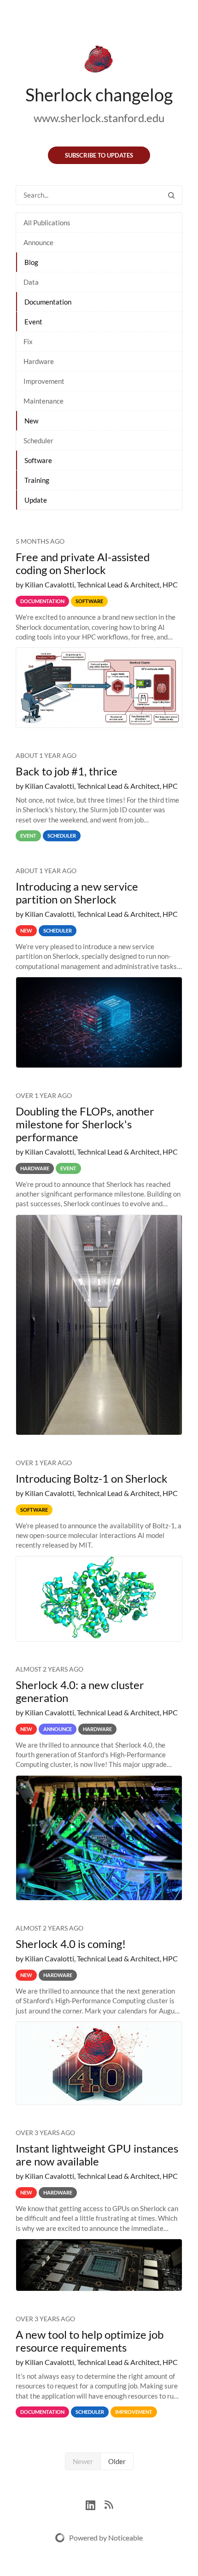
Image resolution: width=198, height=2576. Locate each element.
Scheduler (38, 440)
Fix (28, 341)
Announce (38, 242)
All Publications (47, 223)
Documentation (48, 302)
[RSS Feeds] (109, 2504)
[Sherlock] (99, 61)
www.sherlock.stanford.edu (99, 118)
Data (31, 282)
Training (37, 480)
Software (38, 460)
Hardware (39, 361)
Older (117, 2461)
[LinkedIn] (95, 2504)
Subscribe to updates (99, 155)
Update (36, 500)
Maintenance (44, 401)
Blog (31, 262)
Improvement (44, 381)
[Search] (171, 195)
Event (33, 322)
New (31, 421)
